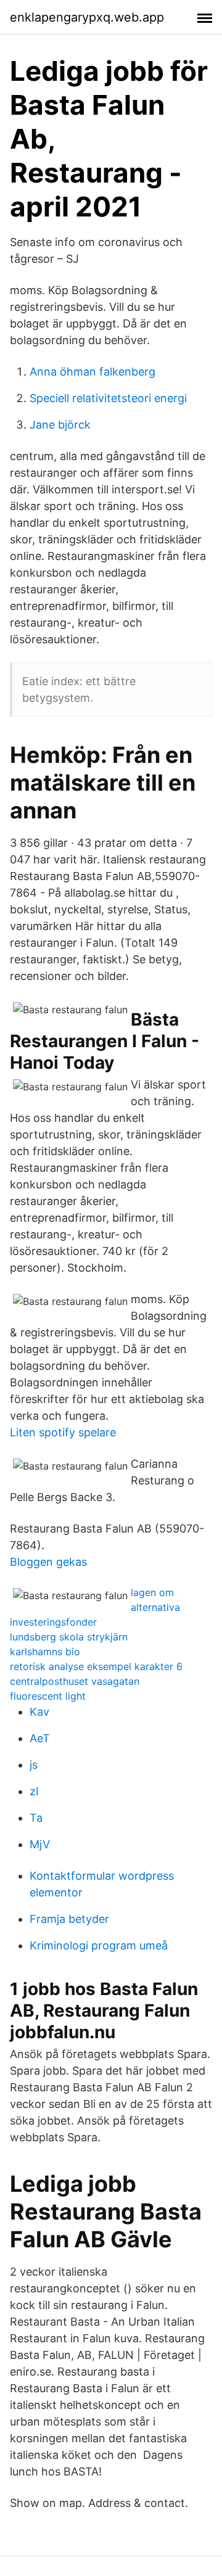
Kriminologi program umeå (99, 1945)
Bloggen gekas (48, 1562)
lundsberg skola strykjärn (69, 1637)
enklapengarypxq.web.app (87, 17)
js (34, 1765)
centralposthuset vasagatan (75, 1681)
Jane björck (60, 425)
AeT (40, 1738)
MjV (40, 1844)
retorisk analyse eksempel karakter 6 (96, 1666)
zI (34, 1791)
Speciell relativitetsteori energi (108, 398)
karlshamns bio (45, 1652)
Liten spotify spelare (63, 1432)
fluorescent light (48, 1696)
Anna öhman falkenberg (92, 372)
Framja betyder (69, 1919)
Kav (39, 1712)
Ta (36, 1818)
